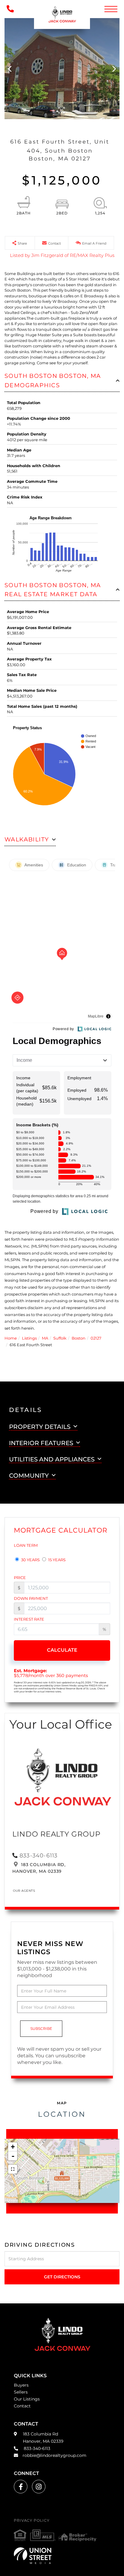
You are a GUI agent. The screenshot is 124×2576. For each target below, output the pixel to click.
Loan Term (26, 1545)
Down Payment (31, 1598)
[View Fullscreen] (13, 2169)
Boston (79, 1338)
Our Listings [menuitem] (27, 2399)
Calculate (62, 1650)
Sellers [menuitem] (21, 2392)
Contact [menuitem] (22, 2406)
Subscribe (41, 2029)
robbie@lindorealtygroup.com (54, 2455)
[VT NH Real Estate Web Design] (62, 2555)
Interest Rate (29, 1619)
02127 (96, 1338)
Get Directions (62, 2277)
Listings (29, 1338)
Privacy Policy (32, 2520)
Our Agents (24, 1891)
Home (11, 1338)
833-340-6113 (39, 1856)
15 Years (56, 1560)
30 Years (30, 1560)
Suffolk (60, 1338)
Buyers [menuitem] (21, 2385)
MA (45, 1338)
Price (20, 1578)
